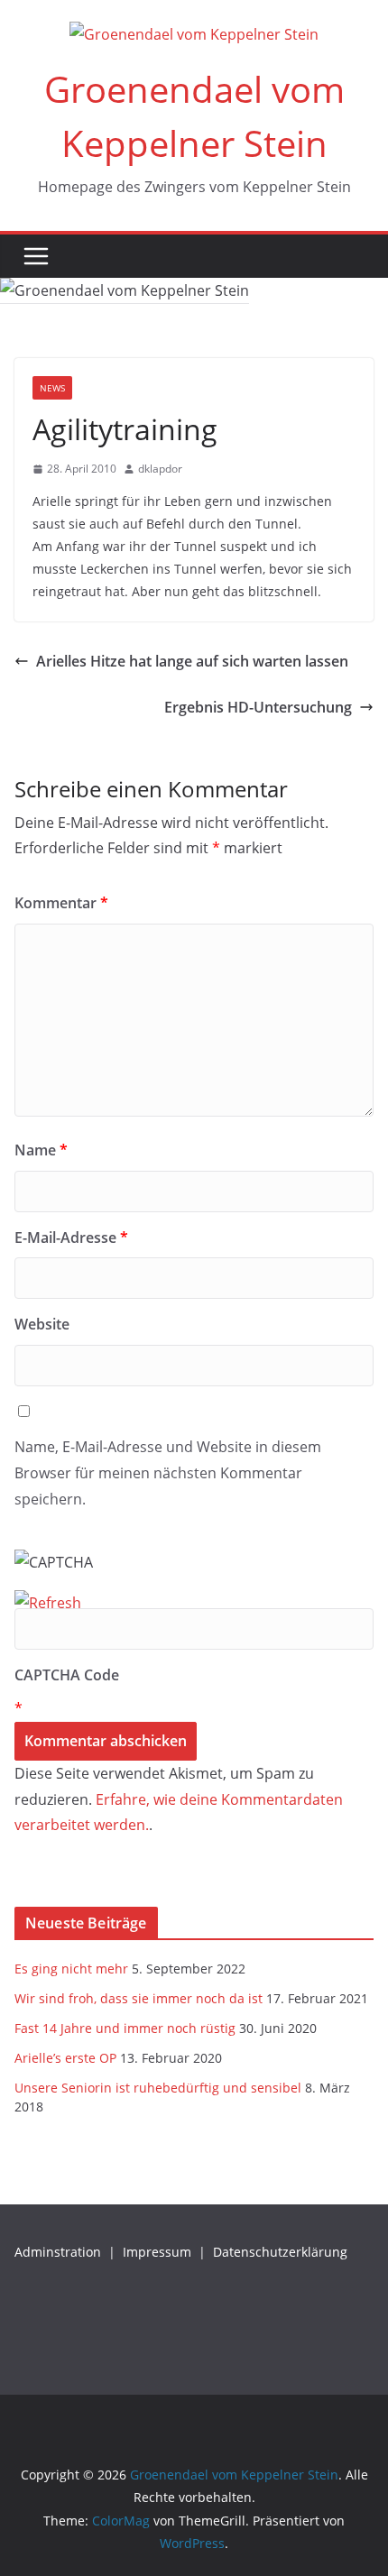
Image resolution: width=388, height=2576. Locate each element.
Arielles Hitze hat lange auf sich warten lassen (192, 661)
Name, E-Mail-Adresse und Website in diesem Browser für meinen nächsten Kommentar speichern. (168, 1473)
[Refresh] (48, 1603)
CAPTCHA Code (67, 1675)
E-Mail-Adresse (71, 1237)
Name (41, 1150)
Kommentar (61, 903)
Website (42, 1324)
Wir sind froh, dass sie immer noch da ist (139, 1998)
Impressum (157, 2252)
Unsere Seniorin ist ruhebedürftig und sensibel (158, 2088)
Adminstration (58, 2252)
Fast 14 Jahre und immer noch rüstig (125, 2028)
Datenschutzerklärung (280, 2252)
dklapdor (160, 469)
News (52, 388)
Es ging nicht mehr (71, 1969)
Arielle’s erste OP (65, 2058)
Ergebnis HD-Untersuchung (258, 707)
